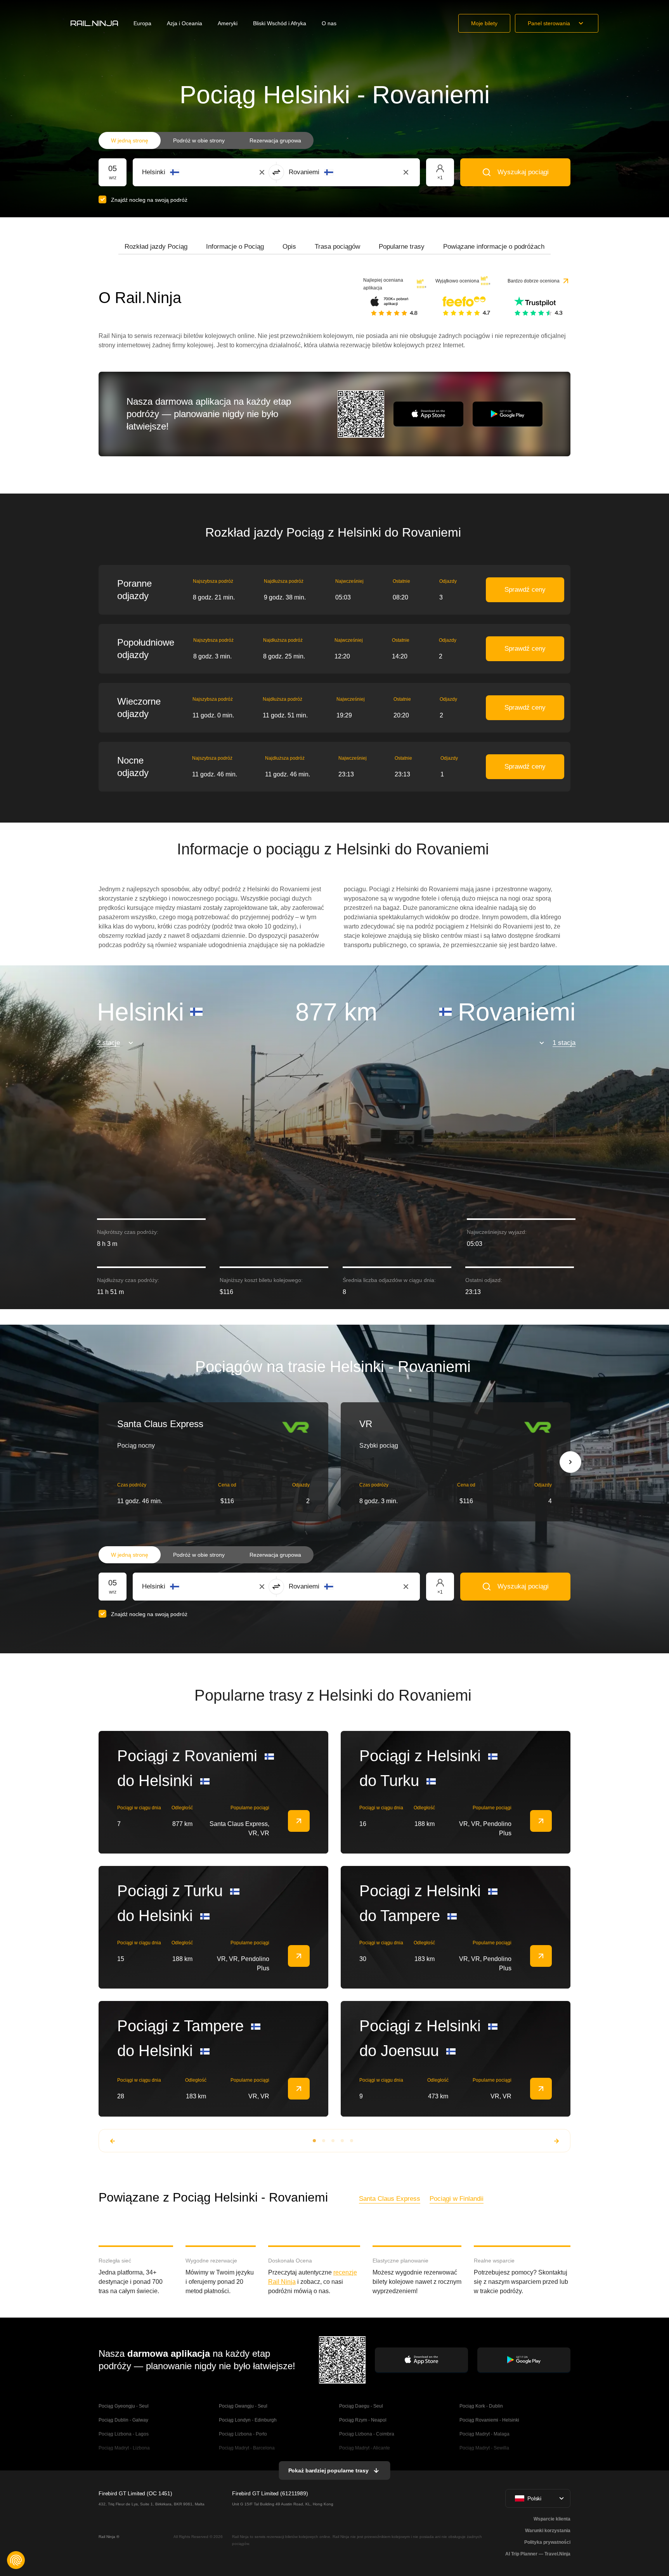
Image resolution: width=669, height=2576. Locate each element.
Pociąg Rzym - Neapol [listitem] (363, 2420)
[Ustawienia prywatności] (16, 2560)
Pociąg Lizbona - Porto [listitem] (243, 2434)
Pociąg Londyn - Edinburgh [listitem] (248, 2420)
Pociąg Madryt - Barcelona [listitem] (247, 2448)
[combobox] (185, 172)
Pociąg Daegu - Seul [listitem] (361, 2406)
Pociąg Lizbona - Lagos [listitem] (124, 2434)
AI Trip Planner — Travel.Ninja (538, 2554)
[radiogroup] (206, 140)
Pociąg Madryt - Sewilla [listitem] (484, 2448)
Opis (289, 247)
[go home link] (94, 23)
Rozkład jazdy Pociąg (156, 247)
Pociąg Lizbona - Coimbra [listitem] (367, 2434)
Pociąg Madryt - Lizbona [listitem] (124, 2448)
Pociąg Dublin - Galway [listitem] (123, 2420)
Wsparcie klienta (552, 2519)
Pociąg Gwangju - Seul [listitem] (243, 2406)
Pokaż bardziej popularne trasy (328, 2470)
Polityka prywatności (547, 2542)
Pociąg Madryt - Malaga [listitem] (484, 2434)
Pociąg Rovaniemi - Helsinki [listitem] (489, 2420)
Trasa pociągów (337, 247)
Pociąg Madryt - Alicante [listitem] (365, 2448)
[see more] (299, 1821)
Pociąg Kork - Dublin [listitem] (481, 2406)
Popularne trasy (402, 247)
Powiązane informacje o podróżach (494, 247)
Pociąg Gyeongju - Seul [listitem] (124, 2406)
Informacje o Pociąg (235, 247)
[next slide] (570, 1462)
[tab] (156, 247)
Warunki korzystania (548, 2531)
